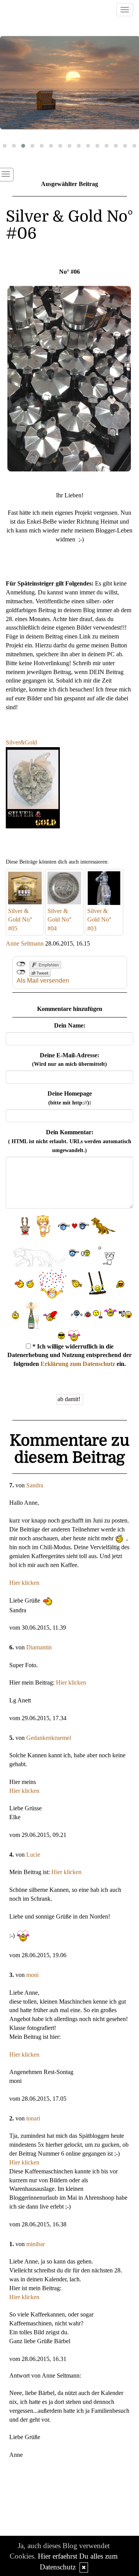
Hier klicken (24, 1583)
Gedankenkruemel (49, 1738)
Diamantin (39, 1647)
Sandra (35, 1485)
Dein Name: (70, 1025)
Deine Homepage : (70, 1098)
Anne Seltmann (25, 943)
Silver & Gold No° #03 (99, 920)
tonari (33, 2118)
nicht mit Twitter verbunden (21, 972)
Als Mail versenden (43, 981)
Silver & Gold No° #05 (20, 920)
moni (32, 1975)
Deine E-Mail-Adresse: (69, 1060)
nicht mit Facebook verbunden (21, 964)
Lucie (33, 1855)
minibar (36, 2244)
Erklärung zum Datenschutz (78, 1364)
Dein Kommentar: (70, 1141)
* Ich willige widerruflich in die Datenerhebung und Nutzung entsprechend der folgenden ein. (69, 1355)
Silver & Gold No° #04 (59, 920)
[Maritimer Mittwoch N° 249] (69, 83)
